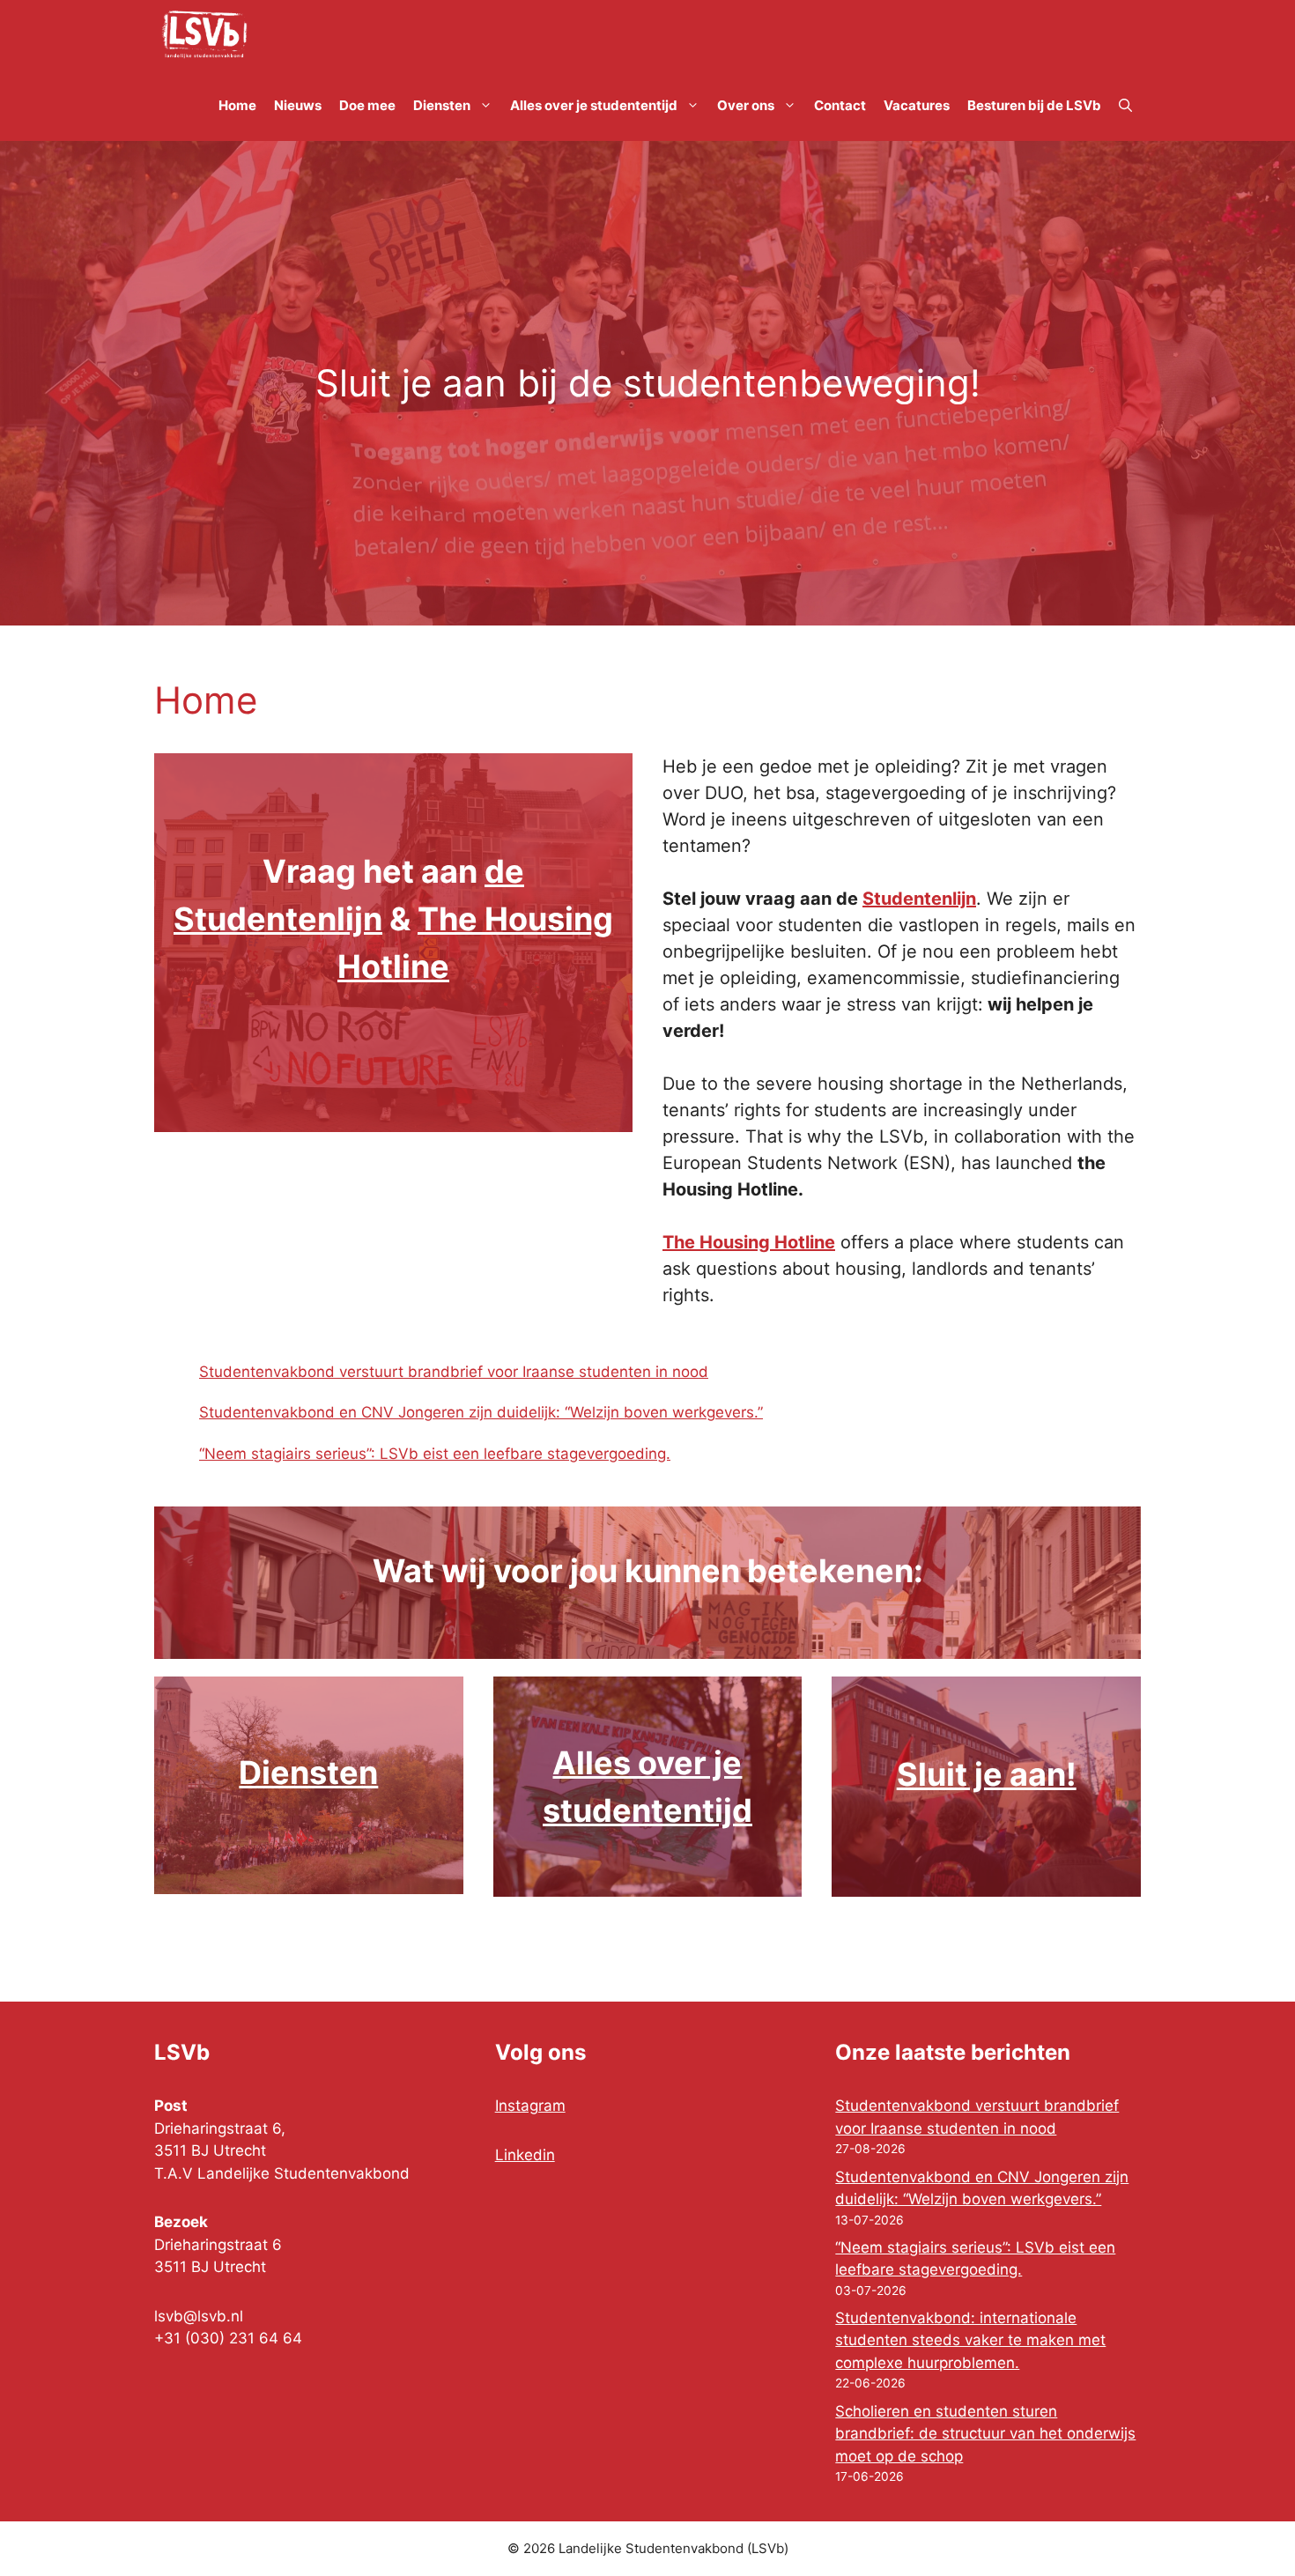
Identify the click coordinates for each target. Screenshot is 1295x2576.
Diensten (442, 105)
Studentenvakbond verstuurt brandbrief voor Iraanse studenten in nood (454, 1372)
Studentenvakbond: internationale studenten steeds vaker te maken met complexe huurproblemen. (970, 2340)
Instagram (530, 2106)
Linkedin (525, 2155)
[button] (1125, 106)
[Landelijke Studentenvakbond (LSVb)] (204, 35)
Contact (840, 105)
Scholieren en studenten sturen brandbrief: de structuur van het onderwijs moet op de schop (985, 2434)
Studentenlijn (919, 899)
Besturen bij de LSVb (1034, 105)
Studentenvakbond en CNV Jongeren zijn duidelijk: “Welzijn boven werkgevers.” (481, 1412)
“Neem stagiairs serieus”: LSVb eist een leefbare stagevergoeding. (435, 1454)
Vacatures (917, 105)
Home (237, 105)
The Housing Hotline (749, 1242)
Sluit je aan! (987, 1774)
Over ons (746, 105)
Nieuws (298, 105)
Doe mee (367, 105)
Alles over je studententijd (594, 105)
